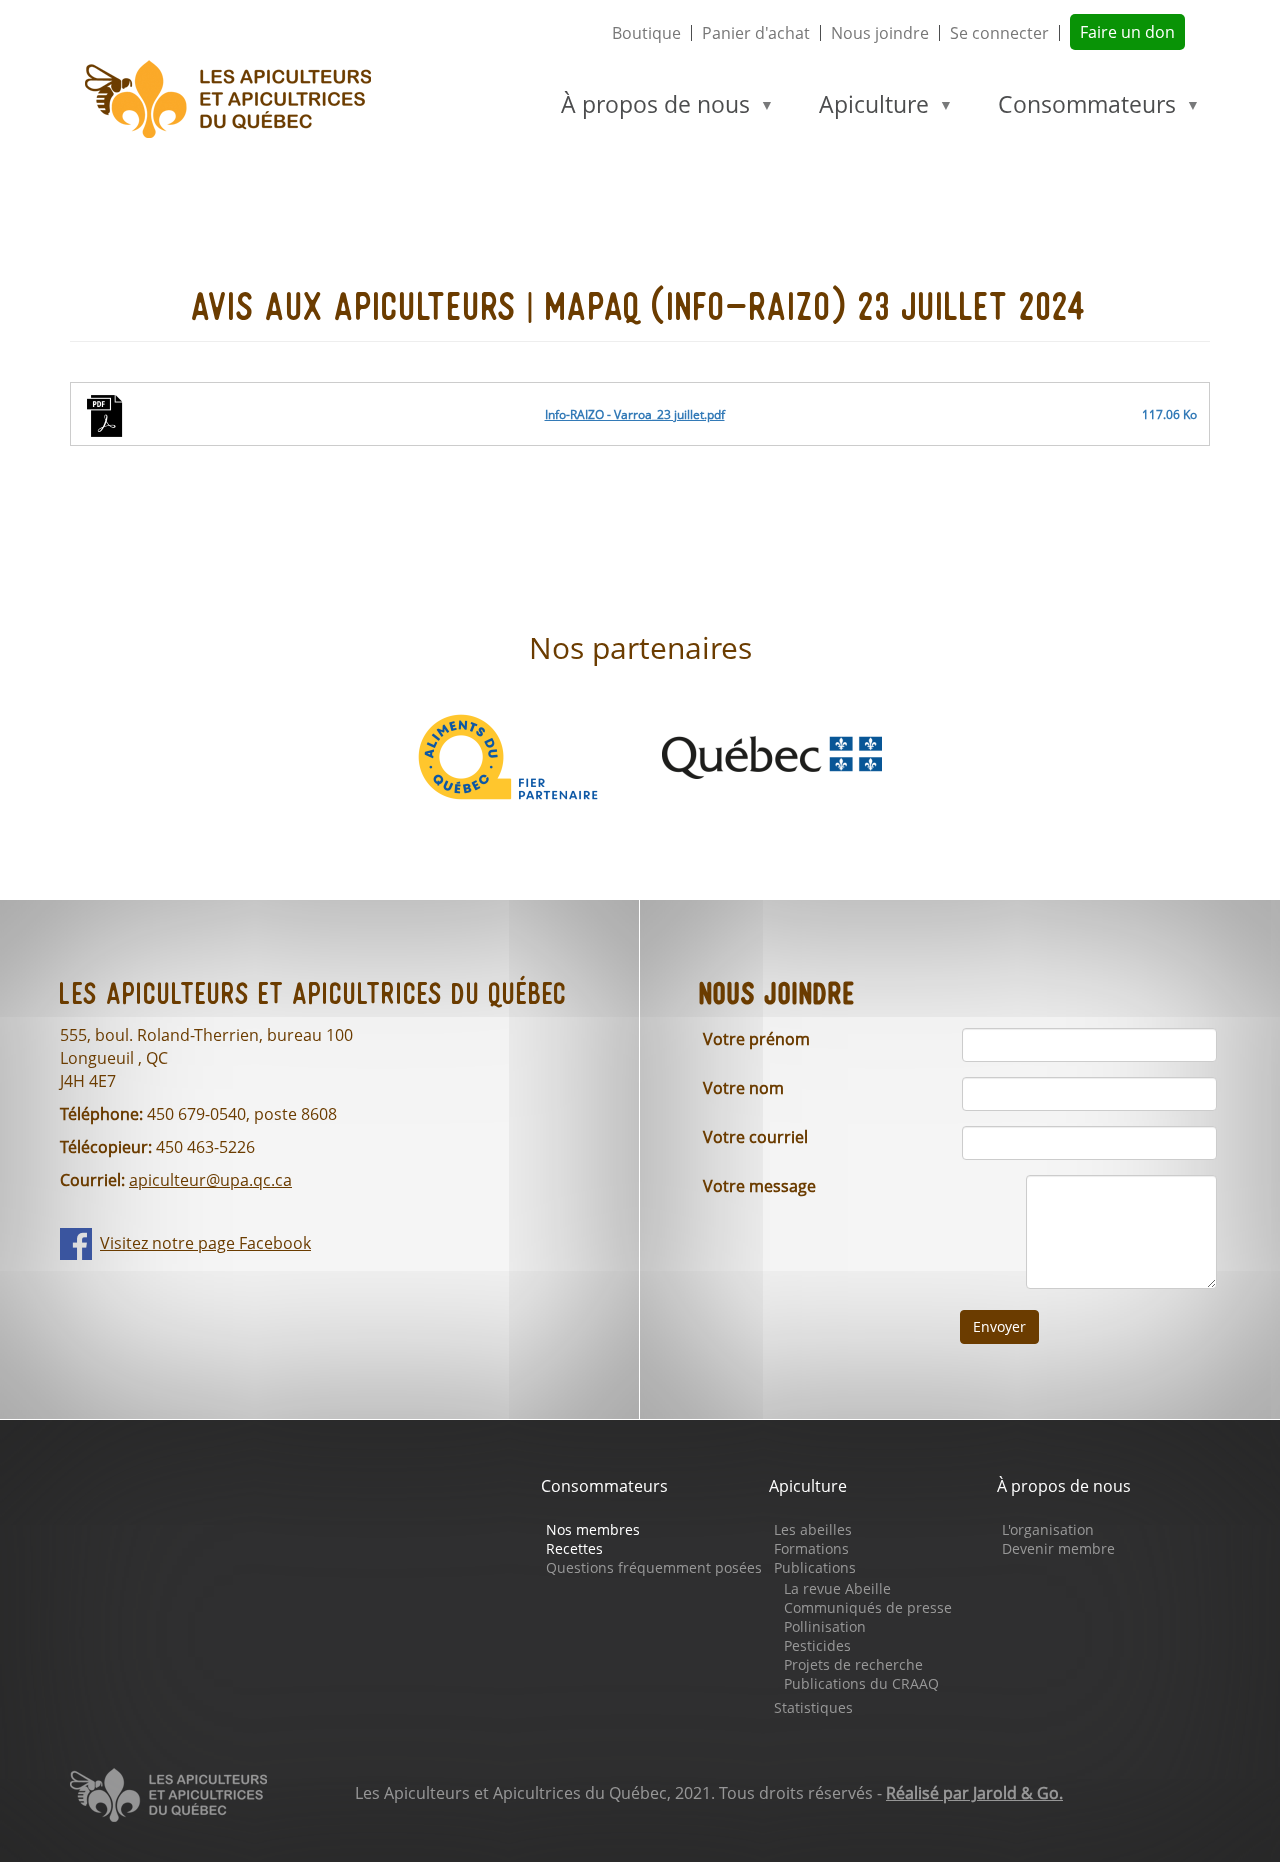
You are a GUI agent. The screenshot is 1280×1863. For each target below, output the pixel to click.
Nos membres (593, 1529)
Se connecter (999, 33)
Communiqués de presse (868, 1607)
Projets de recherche (853, 1664)
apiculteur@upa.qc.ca (210, 1180)
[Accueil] (236, 99)
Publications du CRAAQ (861, 1683)
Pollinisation (825, 1626)
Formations (811, 1548)
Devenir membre (1058, 1548)
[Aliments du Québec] (508, 755)
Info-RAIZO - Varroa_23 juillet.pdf (635, 414)
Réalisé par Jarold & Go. (974, 1793)
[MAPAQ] (772, 755)
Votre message (759, 1186)
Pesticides (817, 1645)
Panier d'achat (756, 33)
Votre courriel (755, 1137)
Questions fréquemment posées (654, 1567)
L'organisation (1048, 1529)
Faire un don (1127, 32)
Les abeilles (813, 1529)
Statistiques (813, 1707)
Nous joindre (880, 33)
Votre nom (743, 1088)
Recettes (574, 1548)
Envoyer (999, 1326)
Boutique (646, 33)
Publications (815, 1567)
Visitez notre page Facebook (205, 1243)
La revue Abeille (837, 1588)
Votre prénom (756, 1039)
